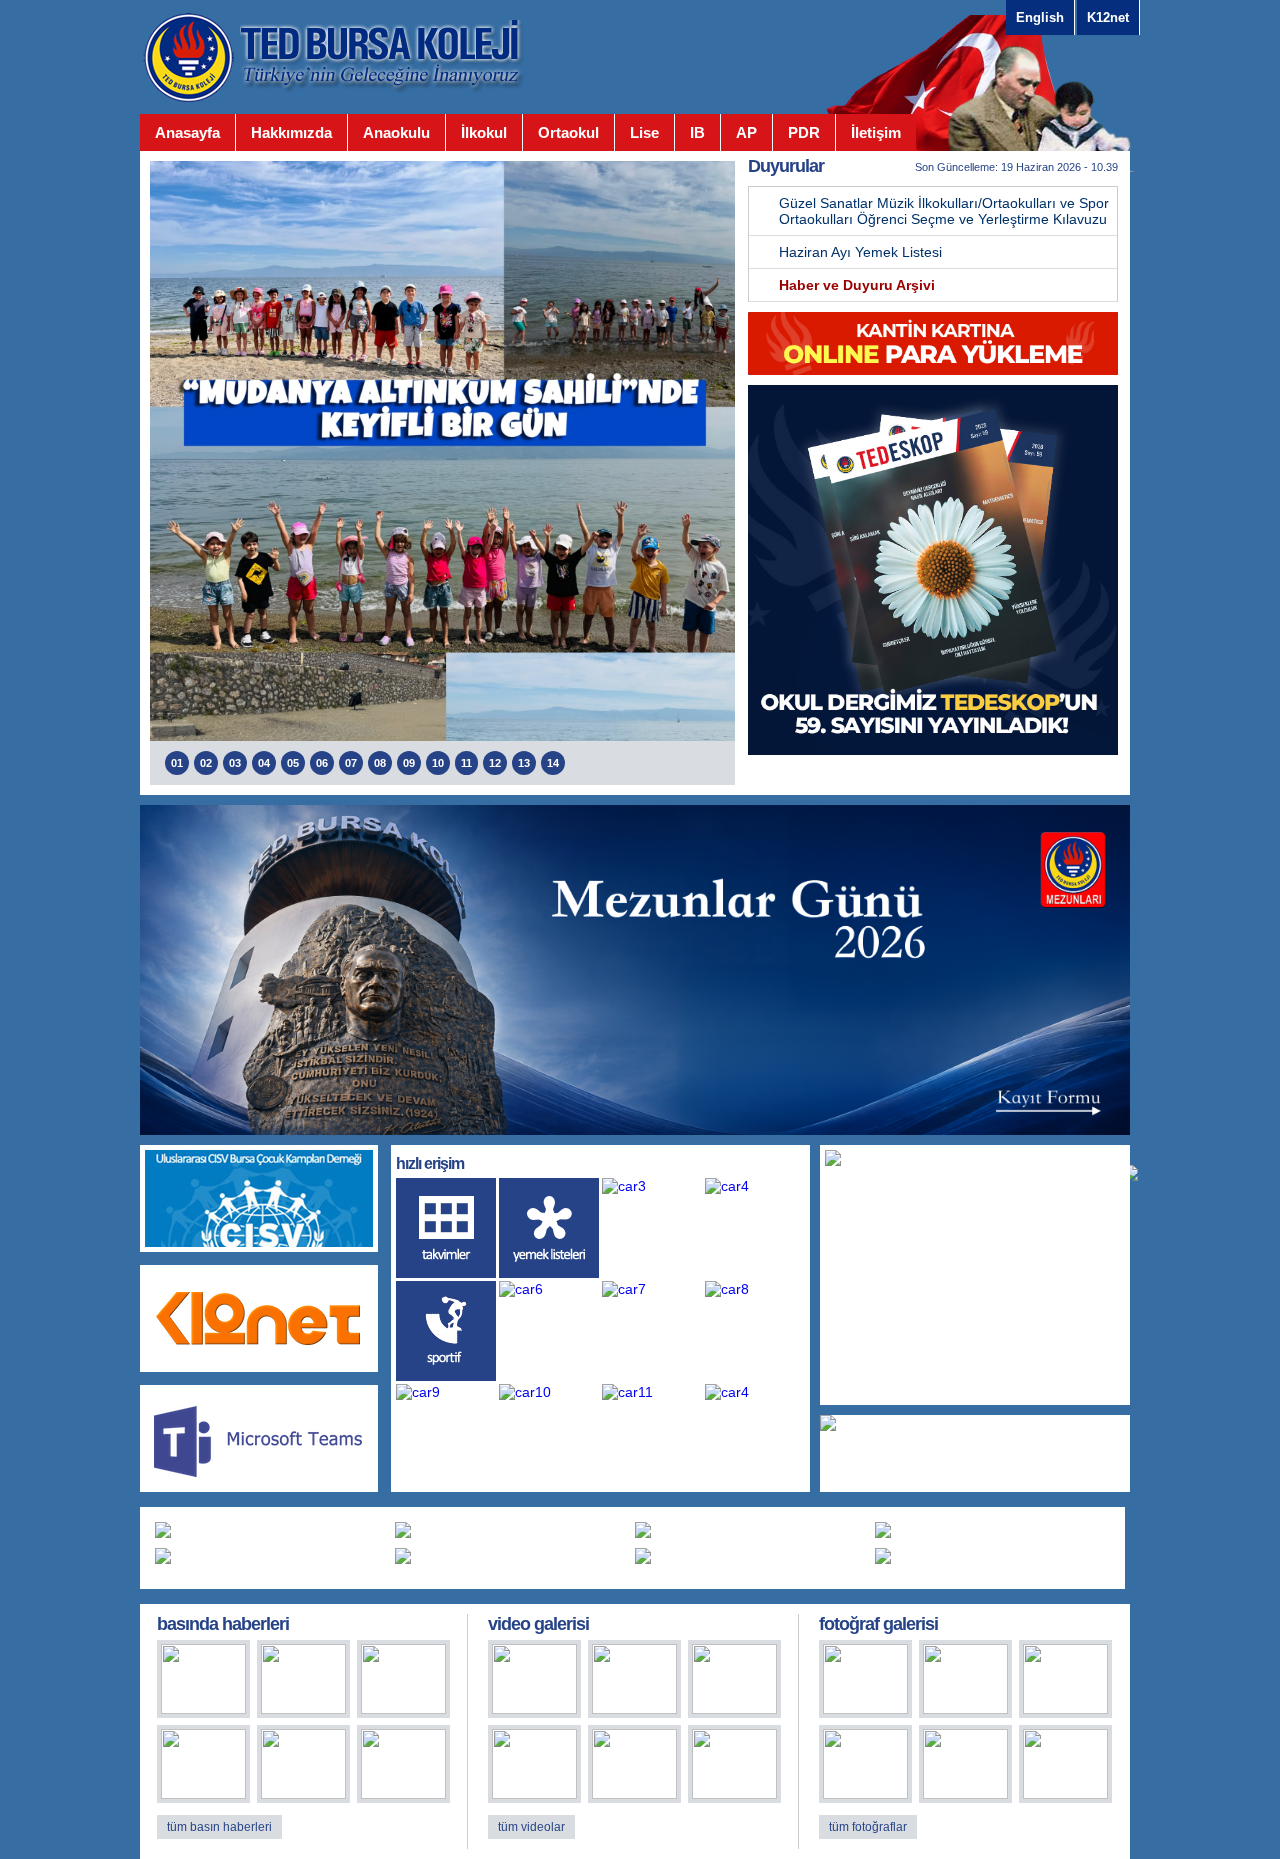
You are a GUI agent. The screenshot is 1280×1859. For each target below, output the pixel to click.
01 (177, 763)
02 (206, 763)
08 (380, 763)
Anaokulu (396, 132)
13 (524, 763)
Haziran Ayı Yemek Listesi (860, 252)
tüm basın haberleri (219, 1827)
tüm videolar (531, 1827)
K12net (1108, 17)
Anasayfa (187, 132)
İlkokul (484, 132)
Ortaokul (568, 132)
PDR (804, 132)
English (1040, 17)
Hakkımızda (291, 132)
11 (466, 763)
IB (697, 132)
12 (495, 763)
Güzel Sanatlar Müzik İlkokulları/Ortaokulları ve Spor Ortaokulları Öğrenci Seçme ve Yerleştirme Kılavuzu (944, 211)
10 (438, 763)
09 (409, 763)
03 (235, 763)
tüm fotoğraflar (868, 1827)
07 (351, 763)
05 (293, 763)
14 (553, 763)
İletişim (876, 132)
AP (746, 132)
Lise (644, 132)
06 (322, 763)
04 (264, 763)
